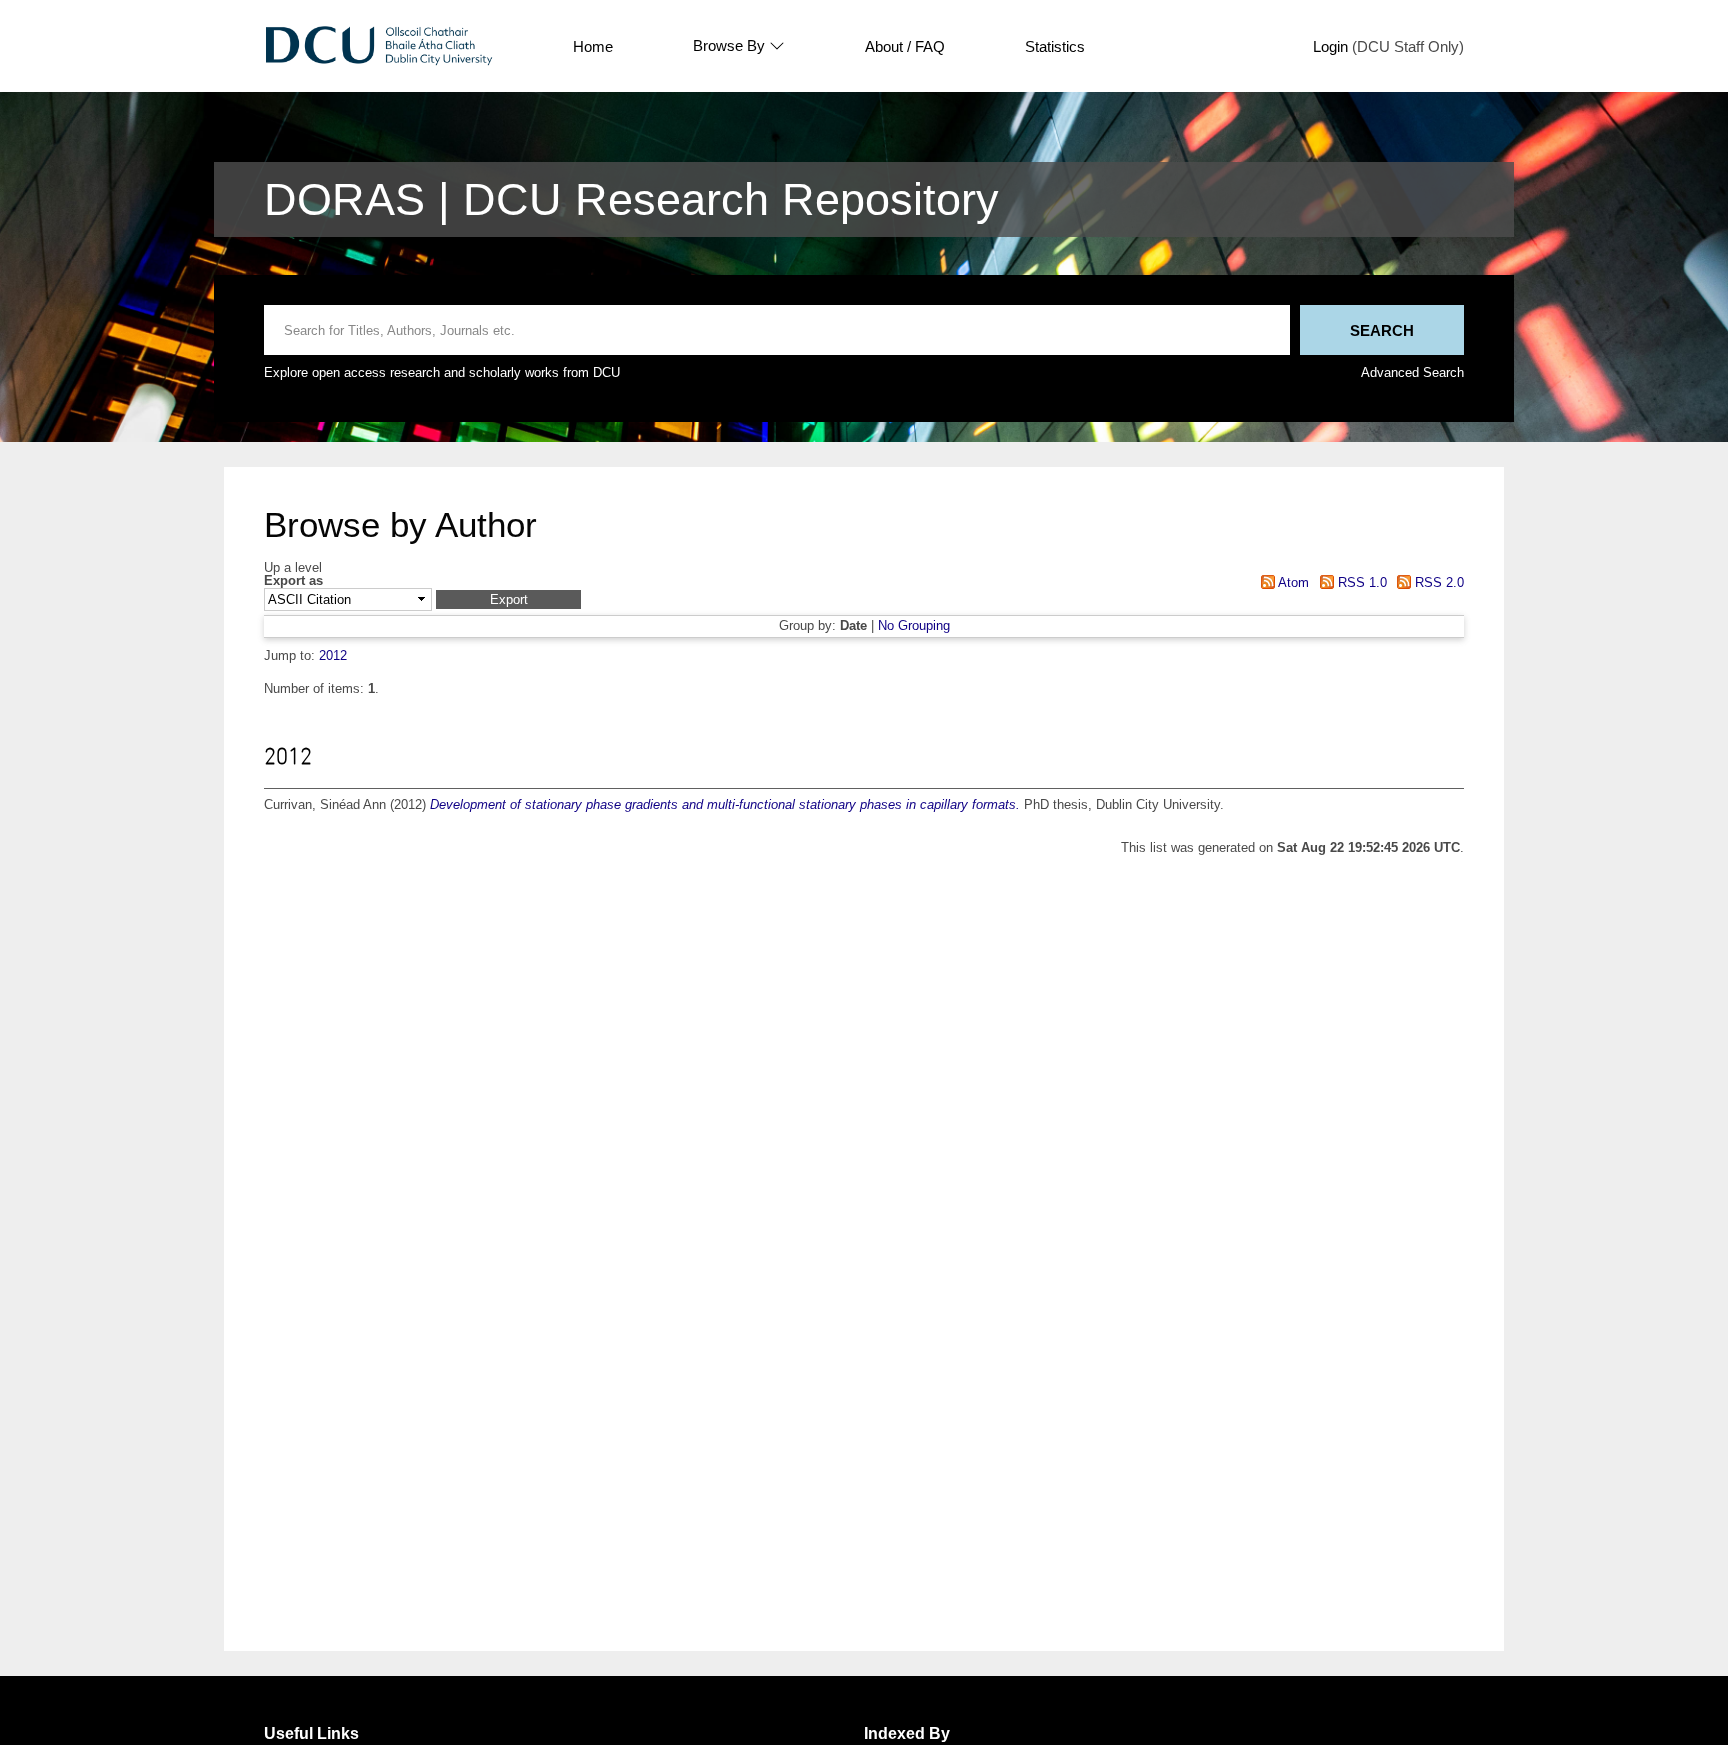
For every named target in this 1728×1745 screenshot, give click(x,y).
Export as (293, 581)
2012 (333, 655)
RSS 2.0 (1437, 582)
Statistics (1055, 46)
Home (593, 46)
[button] (508, 599)
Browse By (729, 46)
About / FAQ (905, 46)
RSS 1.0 (1360, 582)
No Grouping (914, 625)
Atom (1292, 582)
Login (1330, 46)
